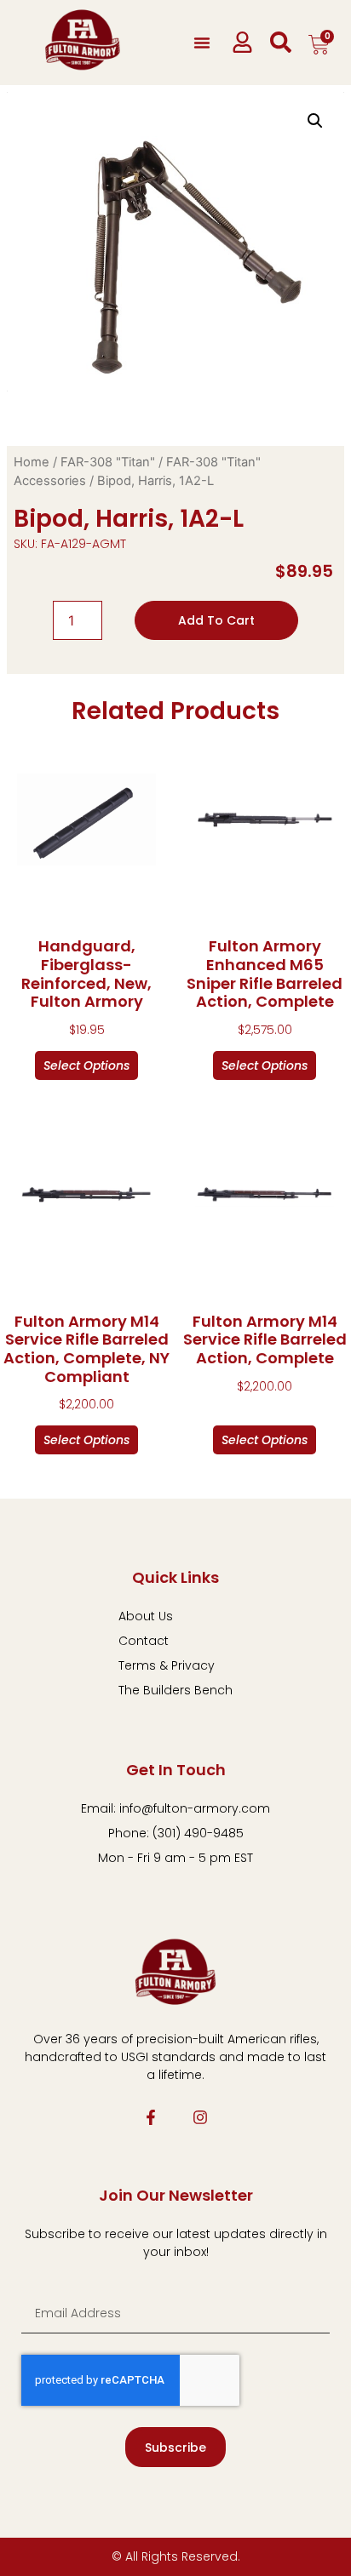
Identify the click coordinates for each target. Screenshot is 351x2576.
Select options (86, 1065)
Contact (144, 1641)
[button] (202, 43)
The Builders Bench (175, 1690)
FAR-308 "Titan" (108, 462)
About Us (146, 1616)
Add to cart (216, 620)
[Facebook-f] (151, 2117)
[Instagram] (200, 2117)
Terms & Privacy (167, 1665)
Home (32, 462)
